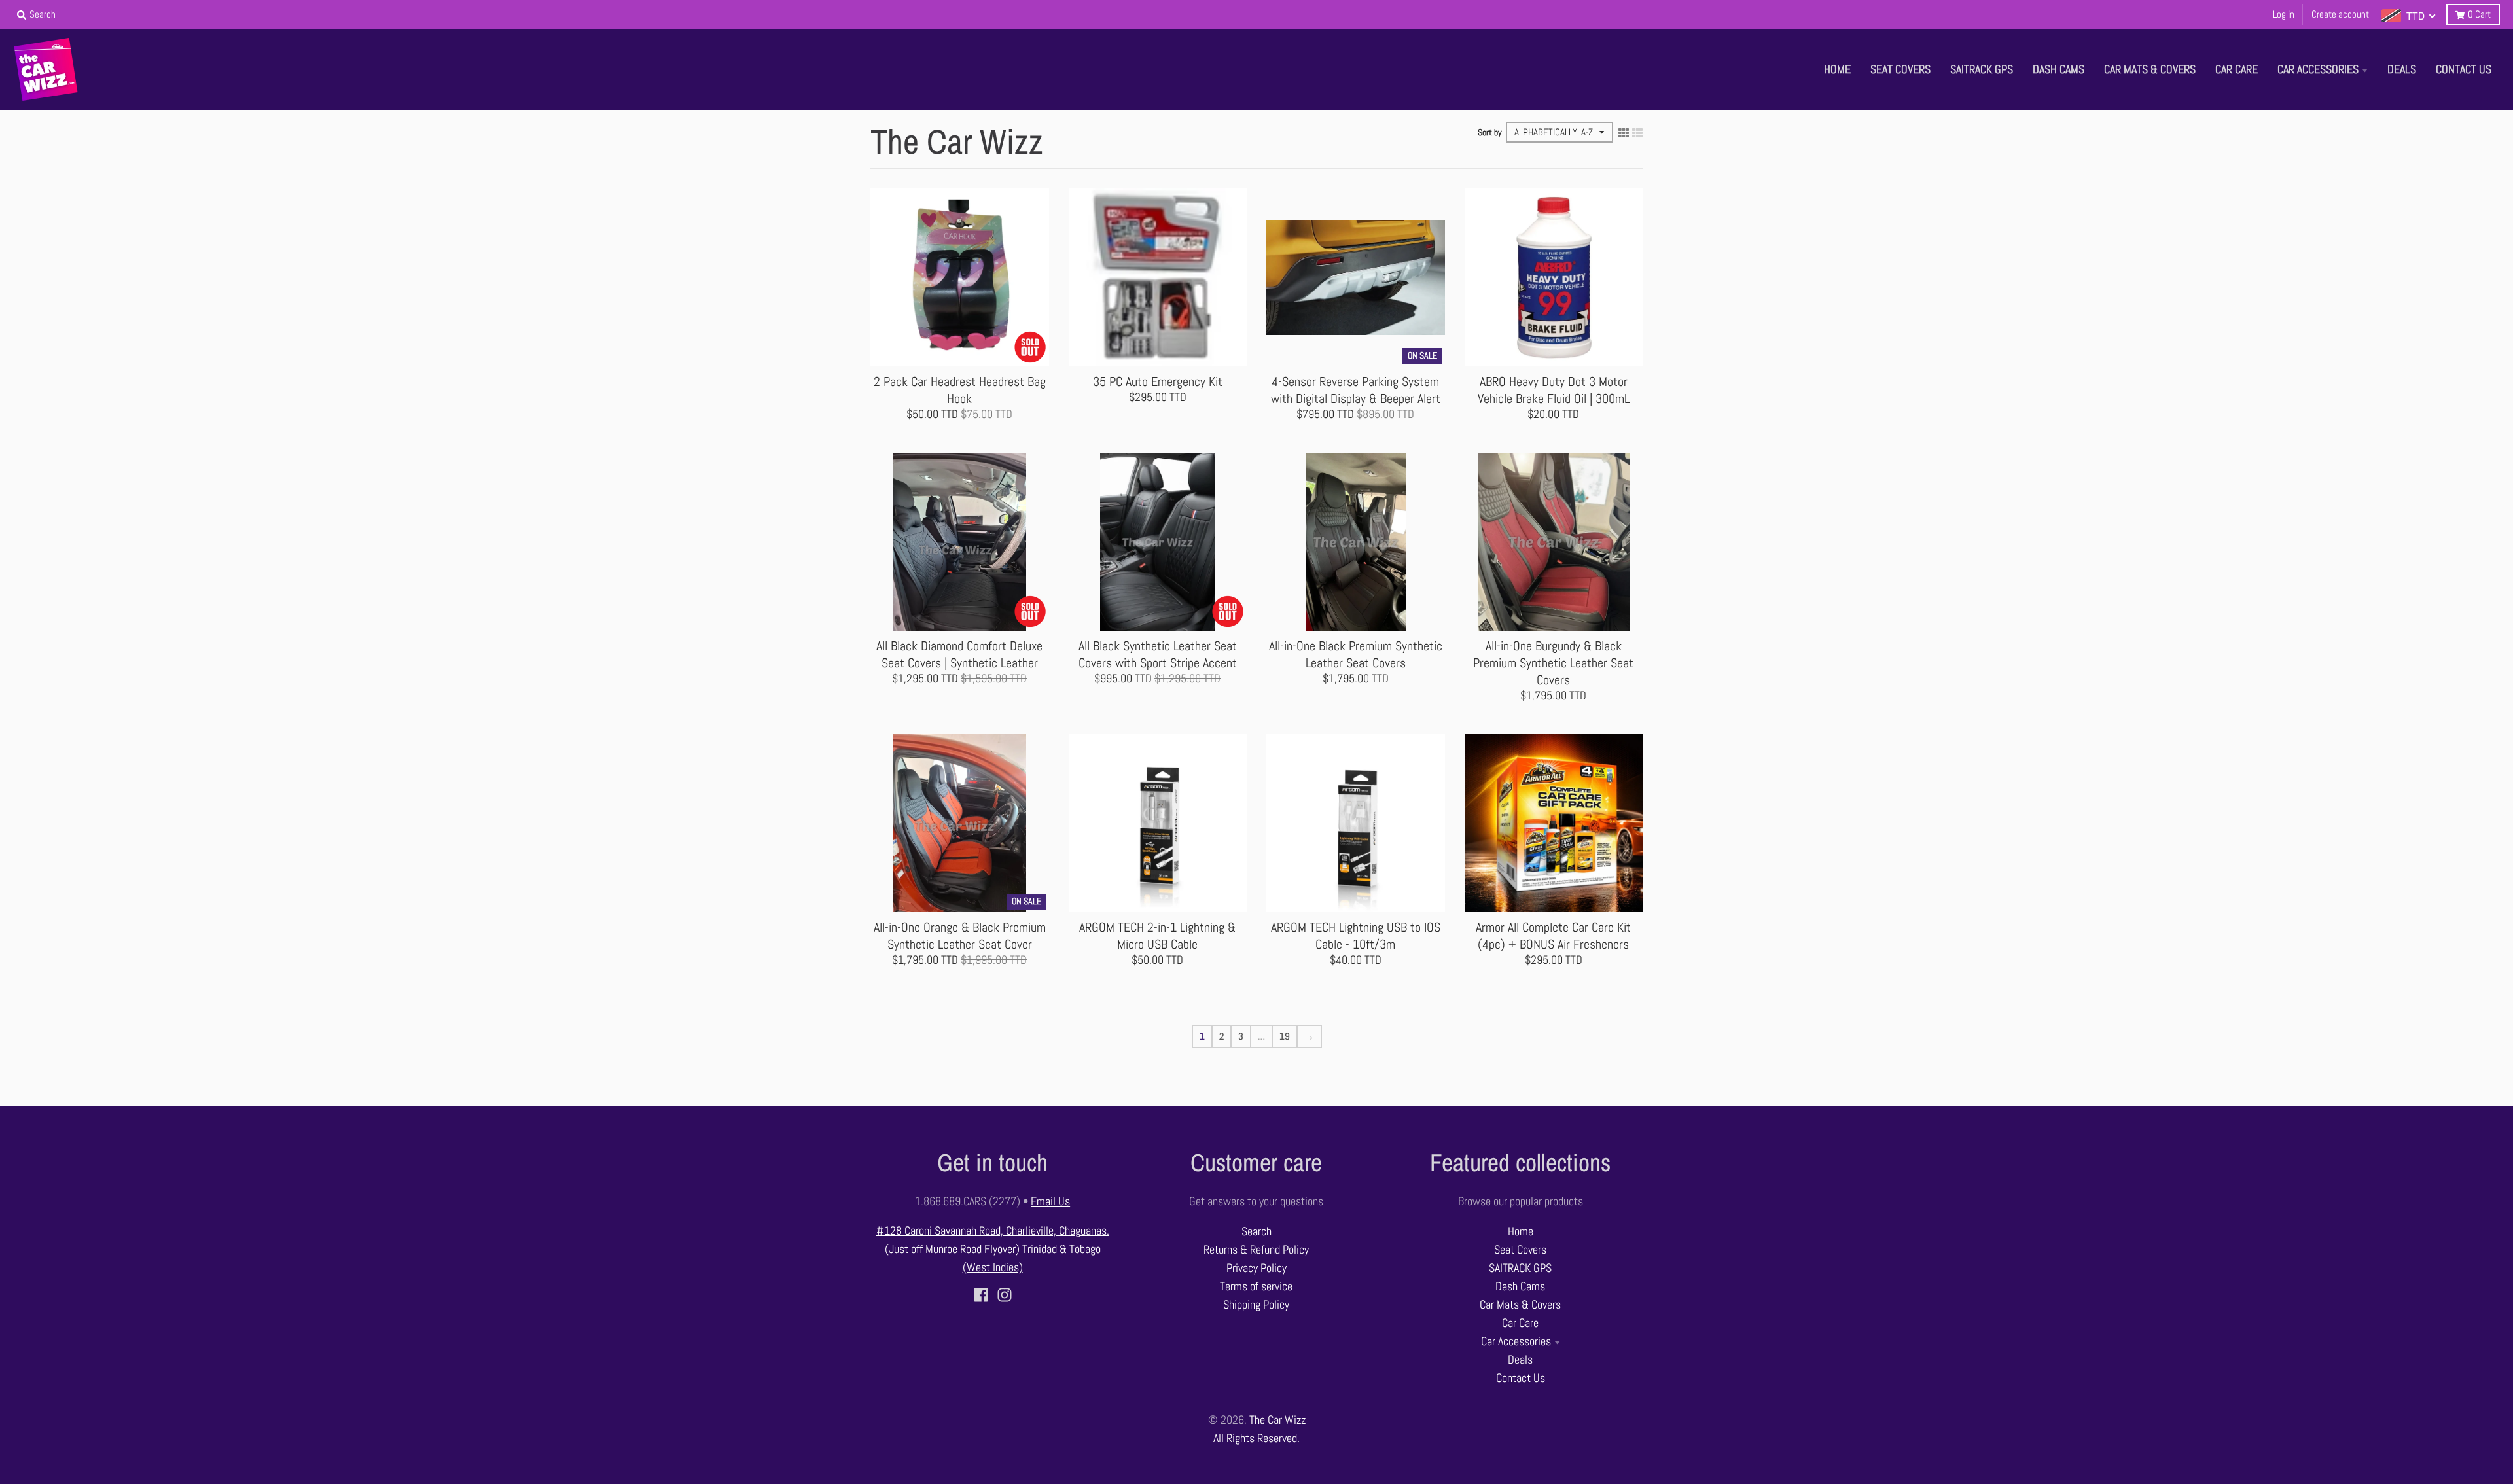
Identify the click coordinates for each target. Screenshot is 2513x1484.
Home (1521, 1231)
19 (1285, 1036)
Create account (2340, 14)
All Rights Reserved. (1256, 1438)
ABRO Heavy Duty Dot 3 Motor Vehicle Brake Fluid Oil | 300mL (1554, 390)
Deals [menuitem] (2402, 69)
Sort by (1490, 132)
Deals (1520, 1360)
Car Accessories (1516, 1341)
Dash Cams (1520, 1286)
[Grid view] (1624, 132)
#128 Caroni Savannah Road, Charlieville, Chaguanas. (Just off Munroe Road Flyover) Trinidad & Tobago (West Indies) (993, 1249)
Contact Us (1521, 1378)
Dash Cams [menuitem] (2059, 69)
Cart (2479, 14)
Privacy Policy (1256, 1268)
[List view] (1637, 132)
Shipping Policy (1256, 1305)
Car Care (1520, 1323)
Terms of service (1256, 1286)
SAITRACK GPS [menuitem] (1982, 69)
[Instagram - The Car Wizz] (1005, 1295)
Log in (2284, 14)
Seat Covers (1520, 1250)
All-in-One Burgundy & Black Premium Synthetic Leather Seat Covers (1553, 663)
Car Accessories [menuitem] (2318, 69)
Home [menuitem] (1837, 69)
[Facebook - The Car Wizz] (981, 1295)
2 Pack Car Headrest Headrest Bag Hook (960, 390)
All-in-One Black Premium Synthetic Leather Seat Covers (1356, 654)
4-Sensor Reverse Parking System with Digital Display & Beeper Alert (1356, 390)
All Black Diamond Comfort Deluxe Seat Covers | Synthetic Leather (959, 654)
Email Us (1050, 1201)
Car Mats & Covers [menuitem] (2150, 69)
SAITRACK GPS (1520, 1268)
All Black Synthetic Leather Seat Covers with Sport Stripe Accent (1158, 654)
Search (1256, 1231)
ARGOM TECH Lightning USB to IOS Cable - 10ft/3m (1356, 936)
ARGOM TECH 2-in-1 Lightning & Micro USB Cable (1157, 936)
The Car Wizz (1277, 1420)
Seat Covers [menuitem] (1900, 69)
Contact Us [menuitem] (2464, 69)
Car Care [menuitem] (2237, 69)
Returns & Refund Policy (1256, 1250)
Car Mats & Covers (1520, 1305)
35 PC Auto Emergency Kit (1158, 381)
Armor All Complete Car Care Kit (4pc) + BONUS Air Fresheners (1553, 936)
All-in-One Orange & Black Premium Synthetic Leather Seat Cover (960, 936)
